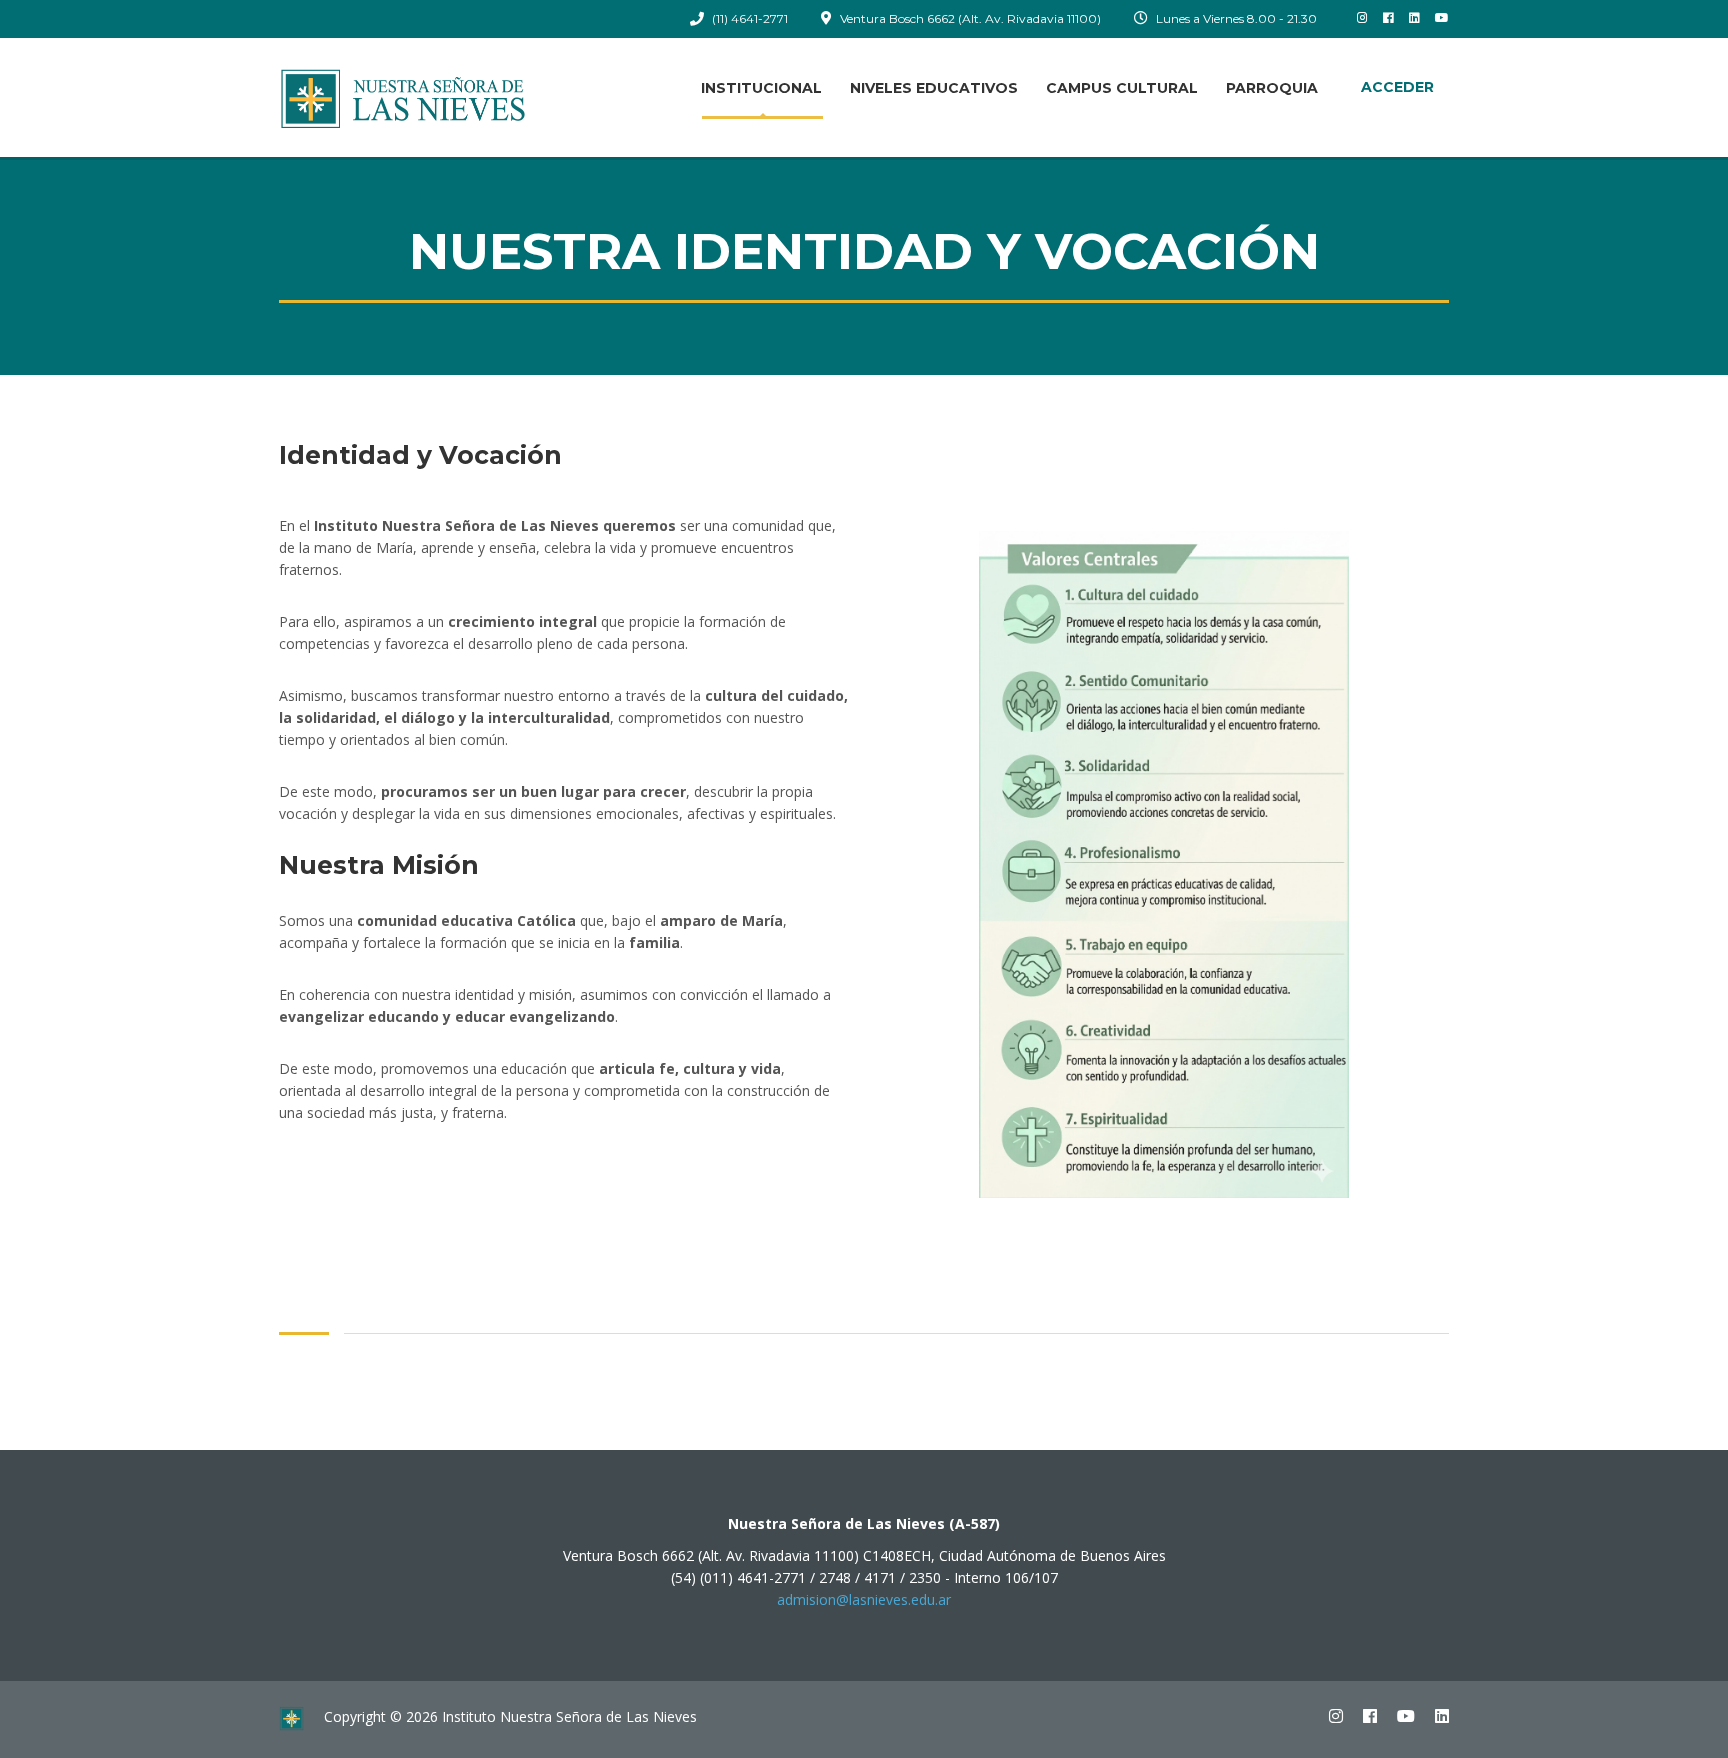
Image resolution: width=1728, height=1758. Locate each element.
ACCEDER (1397, 87)
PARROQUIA (1272, 88)
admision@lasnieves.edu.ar (864, 1599)
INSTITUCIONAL (761, 88)
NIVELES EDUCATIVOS (934, 88)
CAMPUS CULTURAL (1122, 88)
